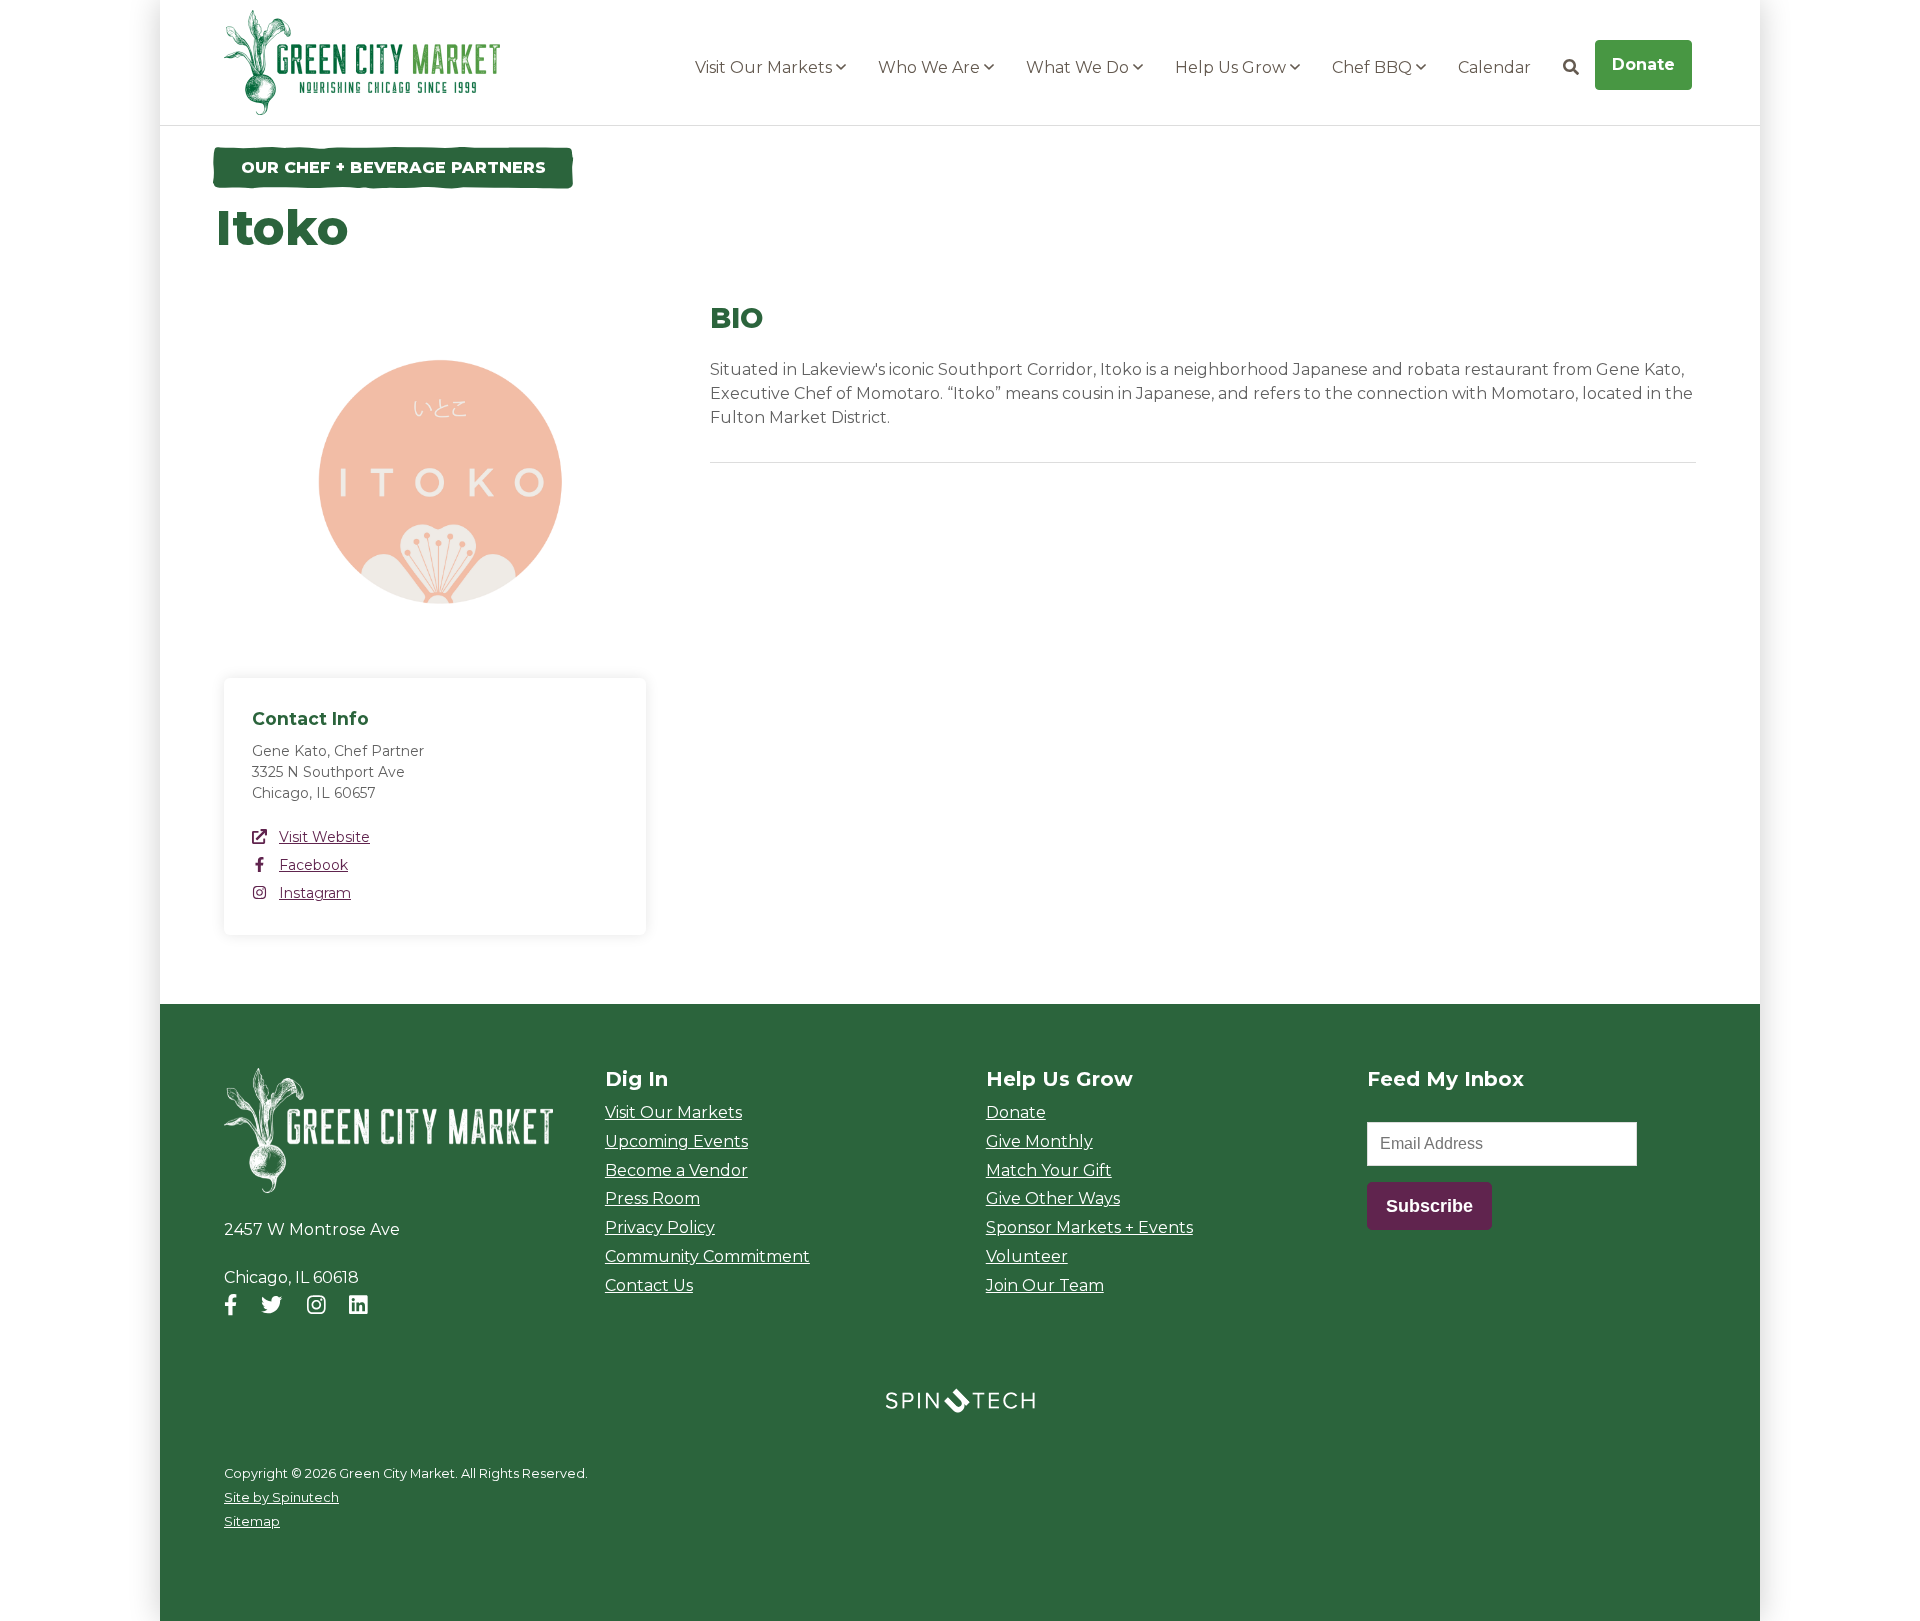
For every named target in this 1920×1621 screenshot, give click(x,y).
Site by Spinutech (281, 1497)
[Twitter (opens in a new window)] (271, 1304)
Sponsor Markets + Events (1089, 1227)
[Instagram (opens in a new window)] (316, 1304)
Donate (1643, 64)
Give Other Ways (1053, 1198)
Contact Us (649, 1285)
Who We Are (931, 67)
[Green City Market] (388, 1131)
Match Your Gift (1049, 1170)
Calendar (1494, 67)
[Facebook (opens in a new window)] (230, 1304)
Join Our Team (1045, 1285)
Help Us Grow (1232, 67)
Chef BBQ (1374, 67)
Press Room (652, 1198)
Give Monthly (1039, 1141)
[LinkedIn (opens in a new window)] (358, 1304)
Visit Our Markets (765, 67)
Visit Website (324, 837)
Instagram (315, 893)
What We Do (1079, 67)
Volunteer (1027, 1256)
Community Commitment (707, 1256)
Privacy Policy (660, 1227)
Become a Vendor (676, 1170)
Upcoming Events (676, 1141)
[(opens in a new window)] (960, 1399)
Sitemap (252, 1521)
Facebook (313, 865)
